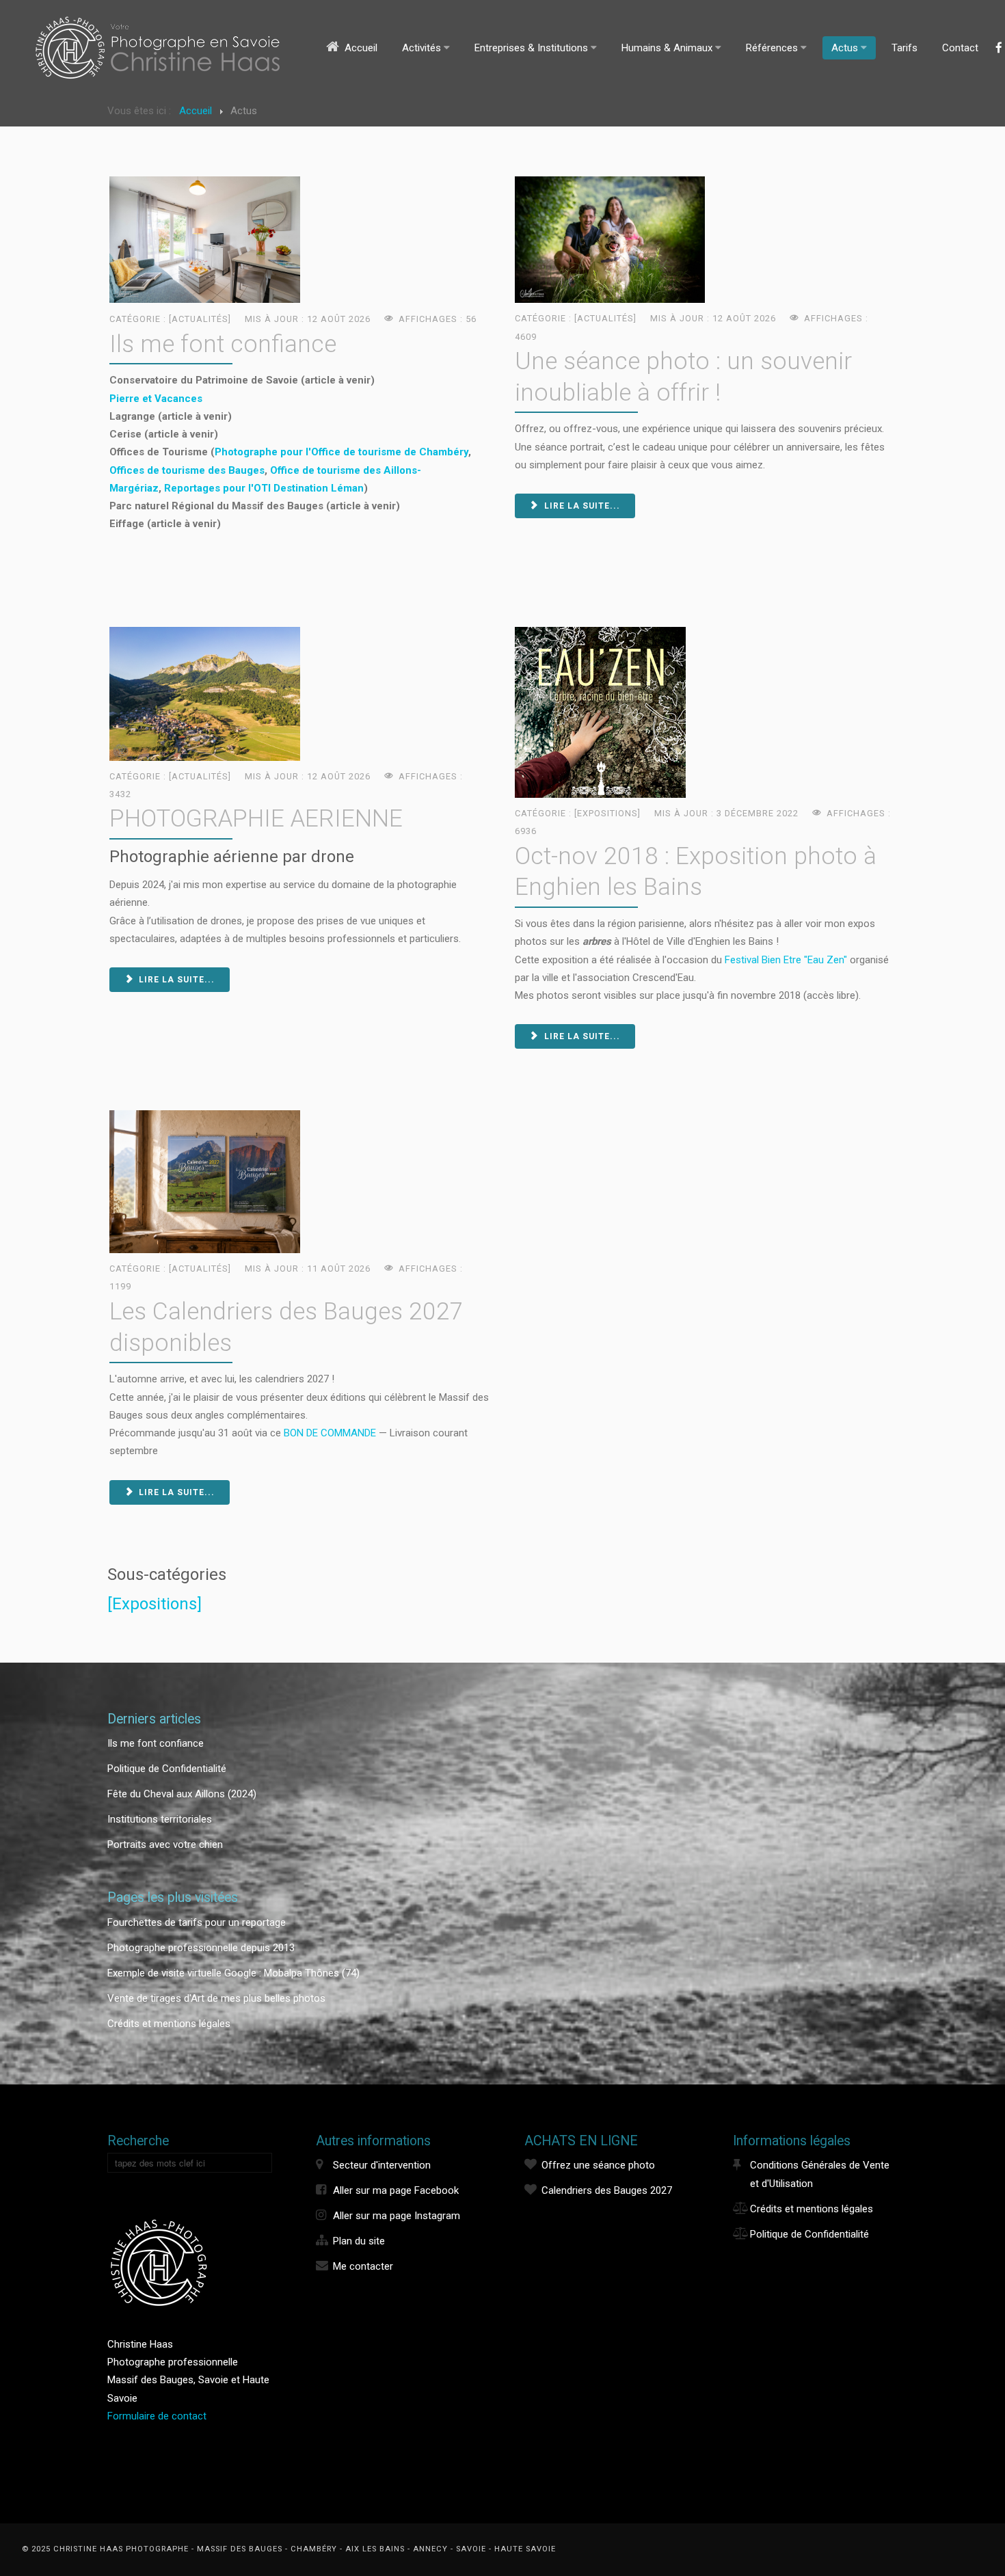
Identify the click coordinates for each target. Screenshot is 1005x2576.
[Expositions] (155, 1604)
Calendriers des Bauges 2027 (607, 2190)
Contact (960, 48)
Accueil (361, 48)
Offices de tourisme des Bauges (187, 470)
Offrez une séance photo (598, 2165)
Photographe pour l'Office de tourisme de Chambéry (341, 452)
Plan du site (359, 2241)
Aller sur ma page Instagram (397, 2216)
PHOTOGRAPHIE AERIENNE (256, 818)
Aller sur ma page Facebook (396, 2190)
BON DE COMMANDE (330, 1433)
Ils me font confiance (223, 344)
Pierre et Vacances (156, 399)
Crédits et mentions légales (812, 2209)
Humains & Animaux (667, 48)
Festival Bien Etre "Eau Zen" (787, 960)
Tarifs (904, 48)
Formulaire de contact (157, 2416)
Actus (845, 48)
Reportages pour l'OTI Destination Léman (264, 488)
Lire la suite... (581, 506)
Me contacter (363, 2266)
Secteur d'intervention (382, 2165)
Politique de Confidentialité (809, 2234)
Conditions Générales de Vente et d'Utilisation (820, 2174)
